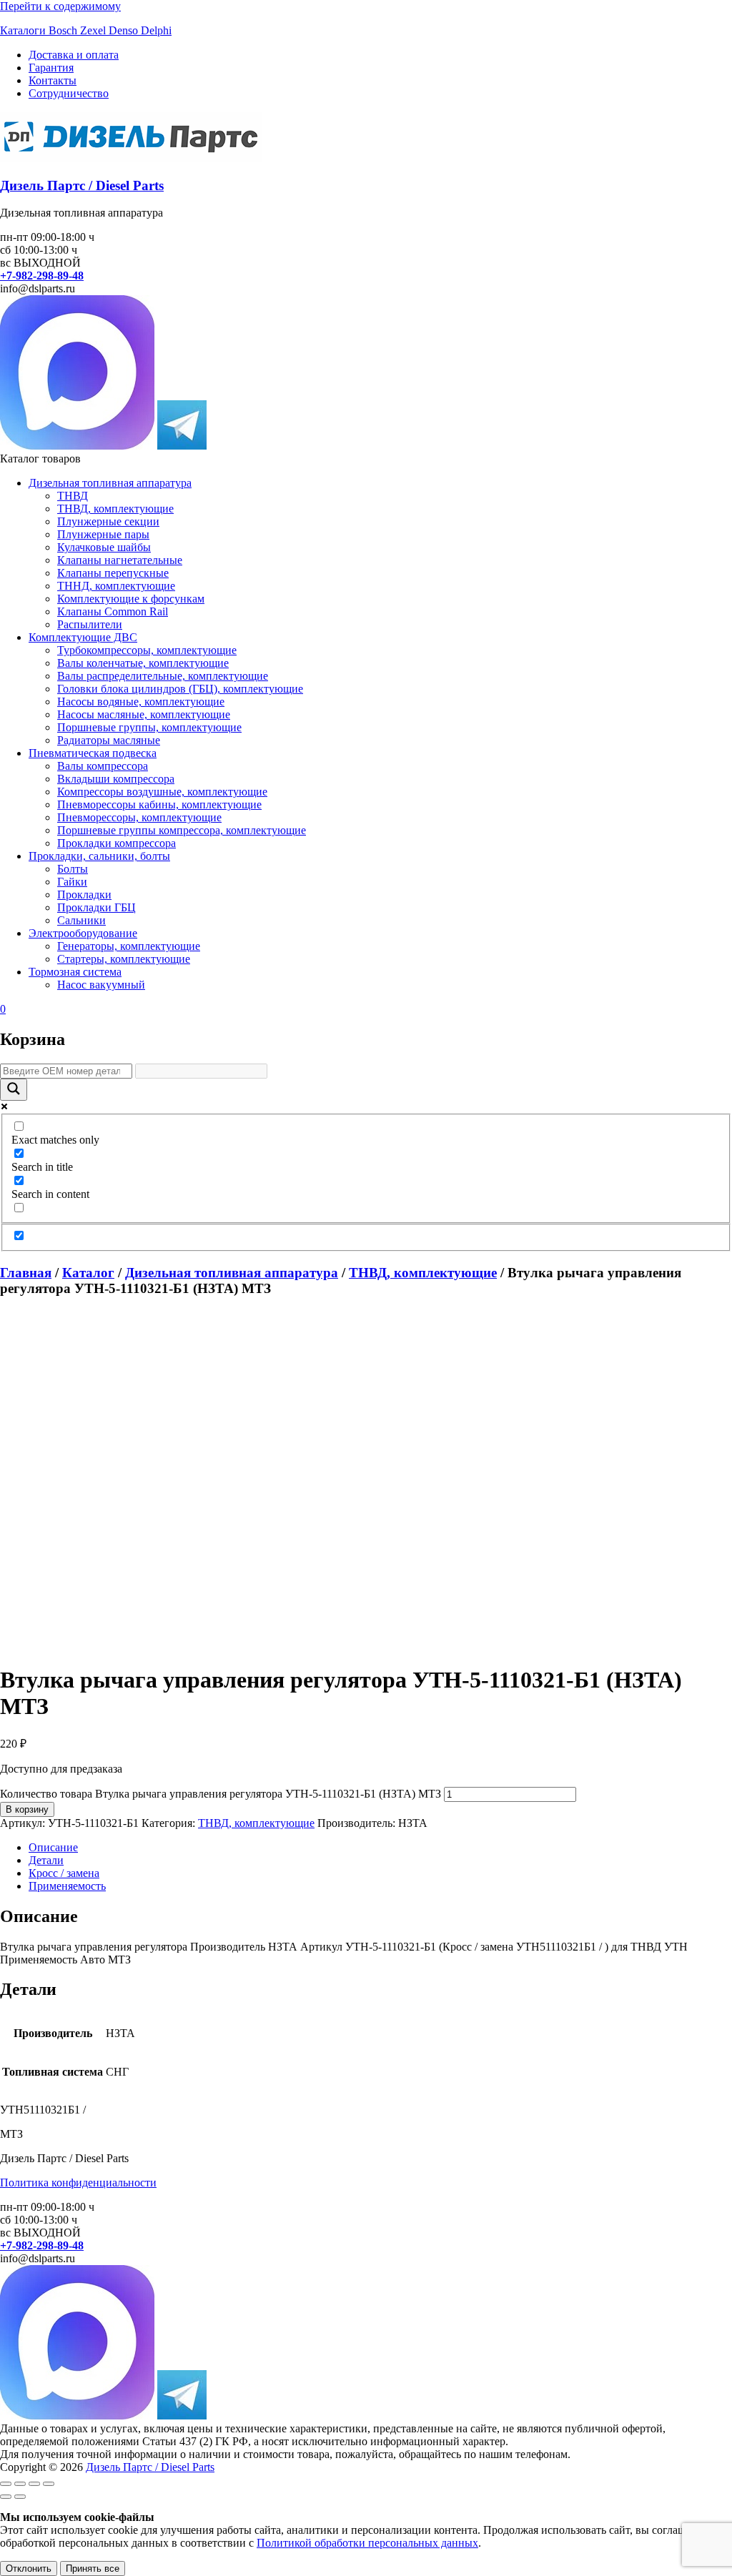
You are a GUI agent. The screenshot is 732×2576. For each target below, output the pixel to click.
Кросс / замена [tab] (64, 1873)
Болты (73, 869)
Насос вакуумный (101, 985)
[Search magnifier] (14, 1090)
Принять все (93, 2568)
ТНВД (73, 496)
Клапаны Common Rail (113, 611)
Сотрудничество (69, 93)
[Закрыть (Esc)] (49, 2484)
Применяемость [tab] (67, 1886)
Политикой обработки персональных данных (367, 2543)
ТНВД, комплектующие (115, 509)
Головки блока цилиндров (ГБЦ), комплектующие (180, 689)
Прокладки (84, 895)
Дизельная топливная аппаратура (110, 483)
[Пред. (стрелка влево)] (6, 2497)
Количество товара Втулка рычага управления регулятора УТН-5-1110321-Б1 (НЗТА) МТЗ (221, 1794)
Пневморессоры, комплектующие (139, 817)
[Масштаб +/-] (6, 2484)
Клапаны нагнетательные (120, 560)
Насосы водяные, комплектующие (141, 702)
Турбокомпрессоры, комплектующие (147, 650)
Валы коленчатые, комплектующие (143, 663)
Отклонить (29, 2568)
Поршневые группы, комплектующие (149, 727)
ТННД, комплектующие (116, 586)
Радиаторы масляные (109, 740)
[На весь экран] (20, 2484)
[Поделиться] (34, 2484)
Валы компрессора (103, 766)
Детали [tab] (46, 1860)
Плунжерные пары (103, 534)
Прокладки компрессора (117, 843)
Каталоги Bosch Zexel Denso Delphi (86, 30)
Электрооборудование (83, 933)
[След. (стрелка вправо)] (20, 2497)
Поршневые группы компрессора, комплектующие (182, 830)
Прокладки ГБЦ (97, 907)
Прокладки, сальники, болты (99, 856)
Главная (26, 1273)
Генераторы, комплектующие (129, 946)
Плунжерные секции (108, 521)
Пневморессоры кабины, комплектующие (159, 804)
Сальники (81, 920)
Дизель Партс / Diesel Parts (82, 185)
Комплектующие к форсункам (131, 599)
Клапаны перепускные (113, 573)
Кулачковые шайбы (104, 547)
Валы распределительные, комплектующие (163, 676)
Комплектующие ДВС (83, 637)
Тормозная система (75, 972)
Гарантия (51, 68)
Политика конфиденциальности (78, 2183)
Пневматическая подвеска (93, 753)
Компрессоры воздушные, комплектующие (162, 792)
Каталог (88, 1273)
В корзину (27, 1809)
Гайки (72, 882)
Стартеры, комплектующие (124, 959)
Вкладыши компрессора (116, 779)
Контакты (53, 80)
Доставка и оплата (74, 55)
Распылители (90, 624)
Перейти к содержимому (60, 6)
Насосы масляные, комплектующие (144, 714)
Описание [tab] (53, 1847)
